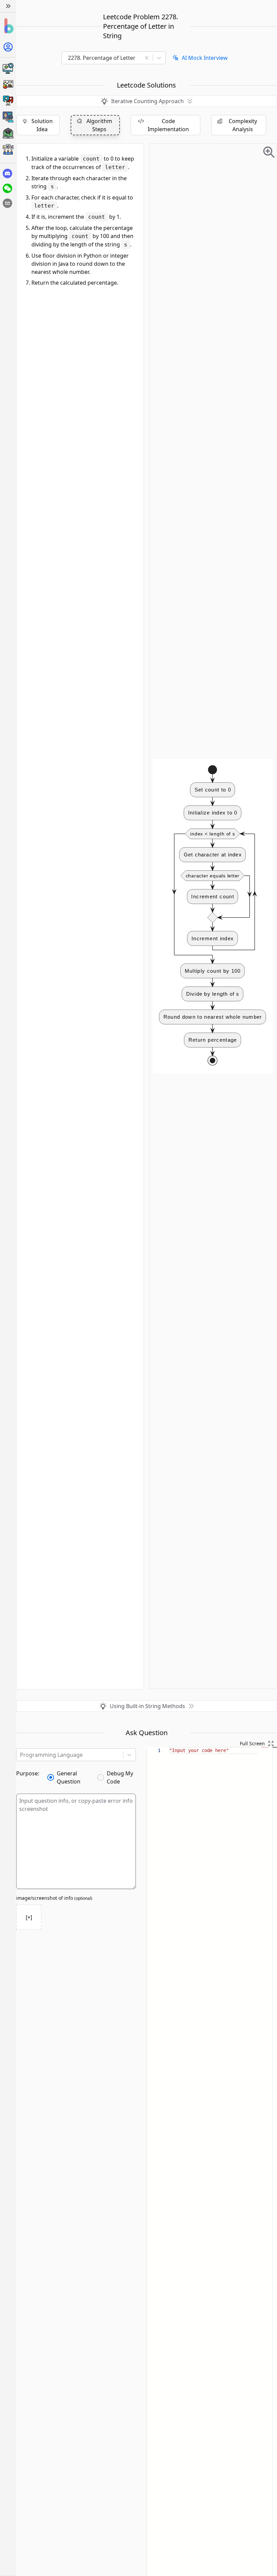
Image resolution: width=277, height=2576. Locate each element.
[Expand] (8, 6)
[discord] (7, 173)
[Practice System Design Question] (8, 68)
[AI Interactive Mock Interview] (8, 117)
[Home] (8, 26)
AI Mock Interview (205, 58)
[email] (7, 203)
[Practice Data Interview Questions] (8, 85)
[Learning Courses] (8, 133)
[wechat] (7, 188)
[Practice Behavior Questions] (8, 101)
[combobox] (104, 58)
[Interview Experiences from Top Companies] (8, 149)
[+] (29, 1917)
